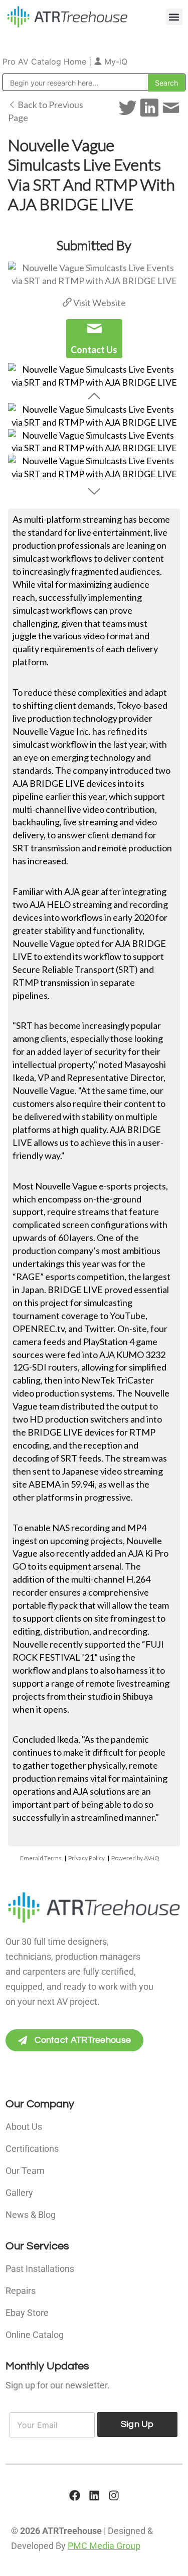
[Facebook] (75, 2495)
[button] (174, 17)
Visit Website (99, 303)
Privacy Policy (86, 1858)
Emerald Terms (41, 1858)
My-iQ (115, 62)
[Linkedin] (94, 2495)
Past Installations (40, 2269)
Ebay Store (27, 2313)
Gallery (19, 2193)
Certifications (32, 2149)
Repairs (21, 2291)
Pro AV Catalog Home (46, 62)
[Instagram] (114, 2495)
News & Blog (31, 2215)
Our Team (25, 2171)
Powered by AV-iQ (135, 1858)
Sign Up (137, 2424)
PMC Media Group (104, 2546)
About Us (24, 2127)
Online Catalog (35, 2335)
